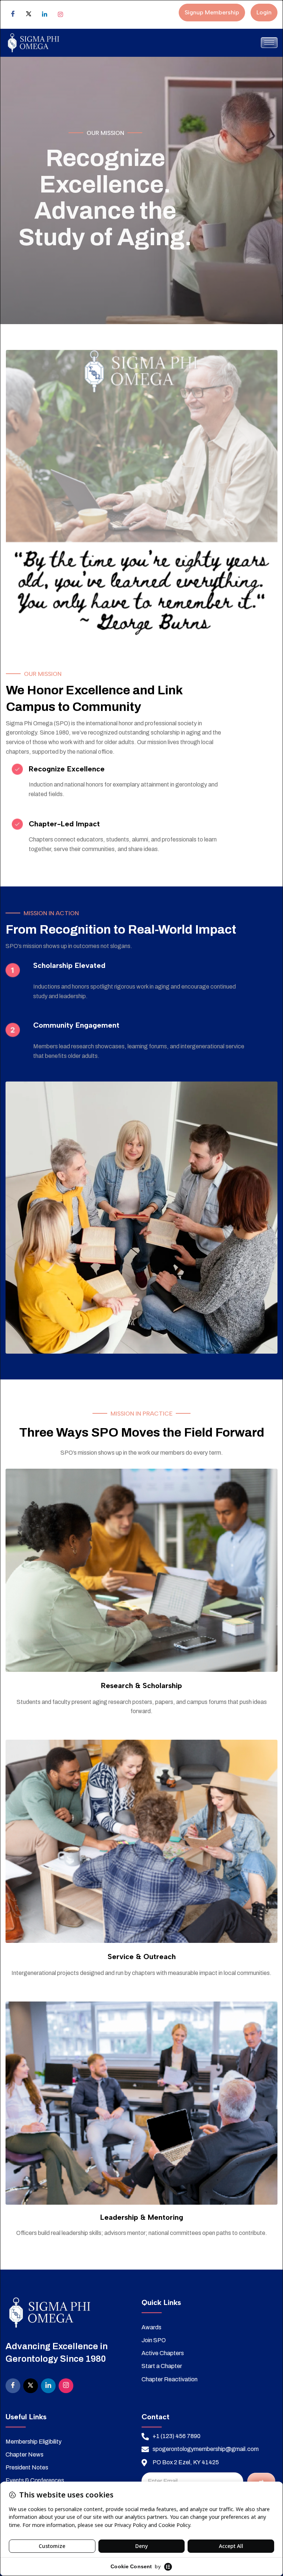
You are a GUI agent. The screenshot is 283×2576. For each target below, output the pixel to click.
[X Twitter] (29, 14)
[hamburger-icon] (269, 43)
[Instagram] (60, 14)
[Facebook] (13, 14)
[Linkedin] (45, 14)
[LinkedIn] (48, 2386)
